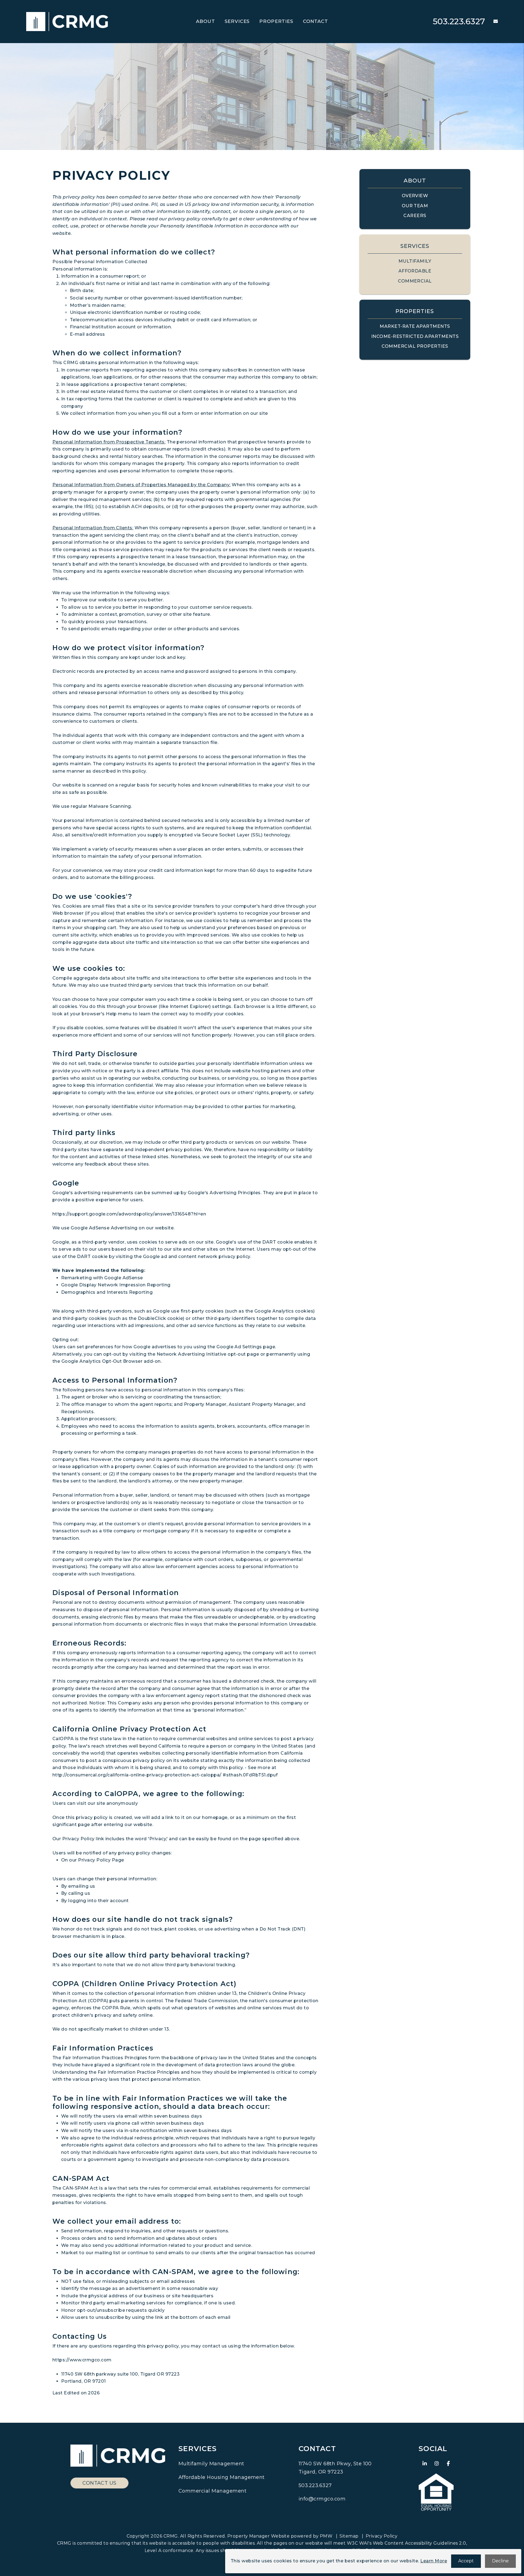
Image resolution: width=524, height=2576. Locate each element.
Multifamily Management (211, 2464)
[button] (492, 22)
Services (237, 21)
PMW (326, 2536)
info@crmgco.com (322, 2499)
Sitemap (349, 2536)
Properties (276, 21)
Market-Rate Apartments (415, 326)
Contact (315, 21)
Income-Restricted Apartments (415, 336)
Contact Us (99, 2483)
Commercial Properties (415, 346)
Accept (466, 2561)
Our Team (415, 206)
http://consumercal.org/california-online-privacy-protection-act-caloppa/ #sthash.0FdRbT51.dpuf (165, 1775)
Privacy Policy (382, 2536)
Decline (500, 2561)
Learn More (434, 2561)
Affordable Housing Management (222, 2477)
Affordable (415, 271)
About (205, 21)
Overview (415, 196)
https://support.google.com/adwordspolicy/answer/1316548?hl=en (129, 1214)
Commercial (415, 281)
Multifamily (415, 261)
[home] (67, 21)
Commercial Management (212, 2491)
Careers (415, 216)
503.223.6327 (459, 21)
